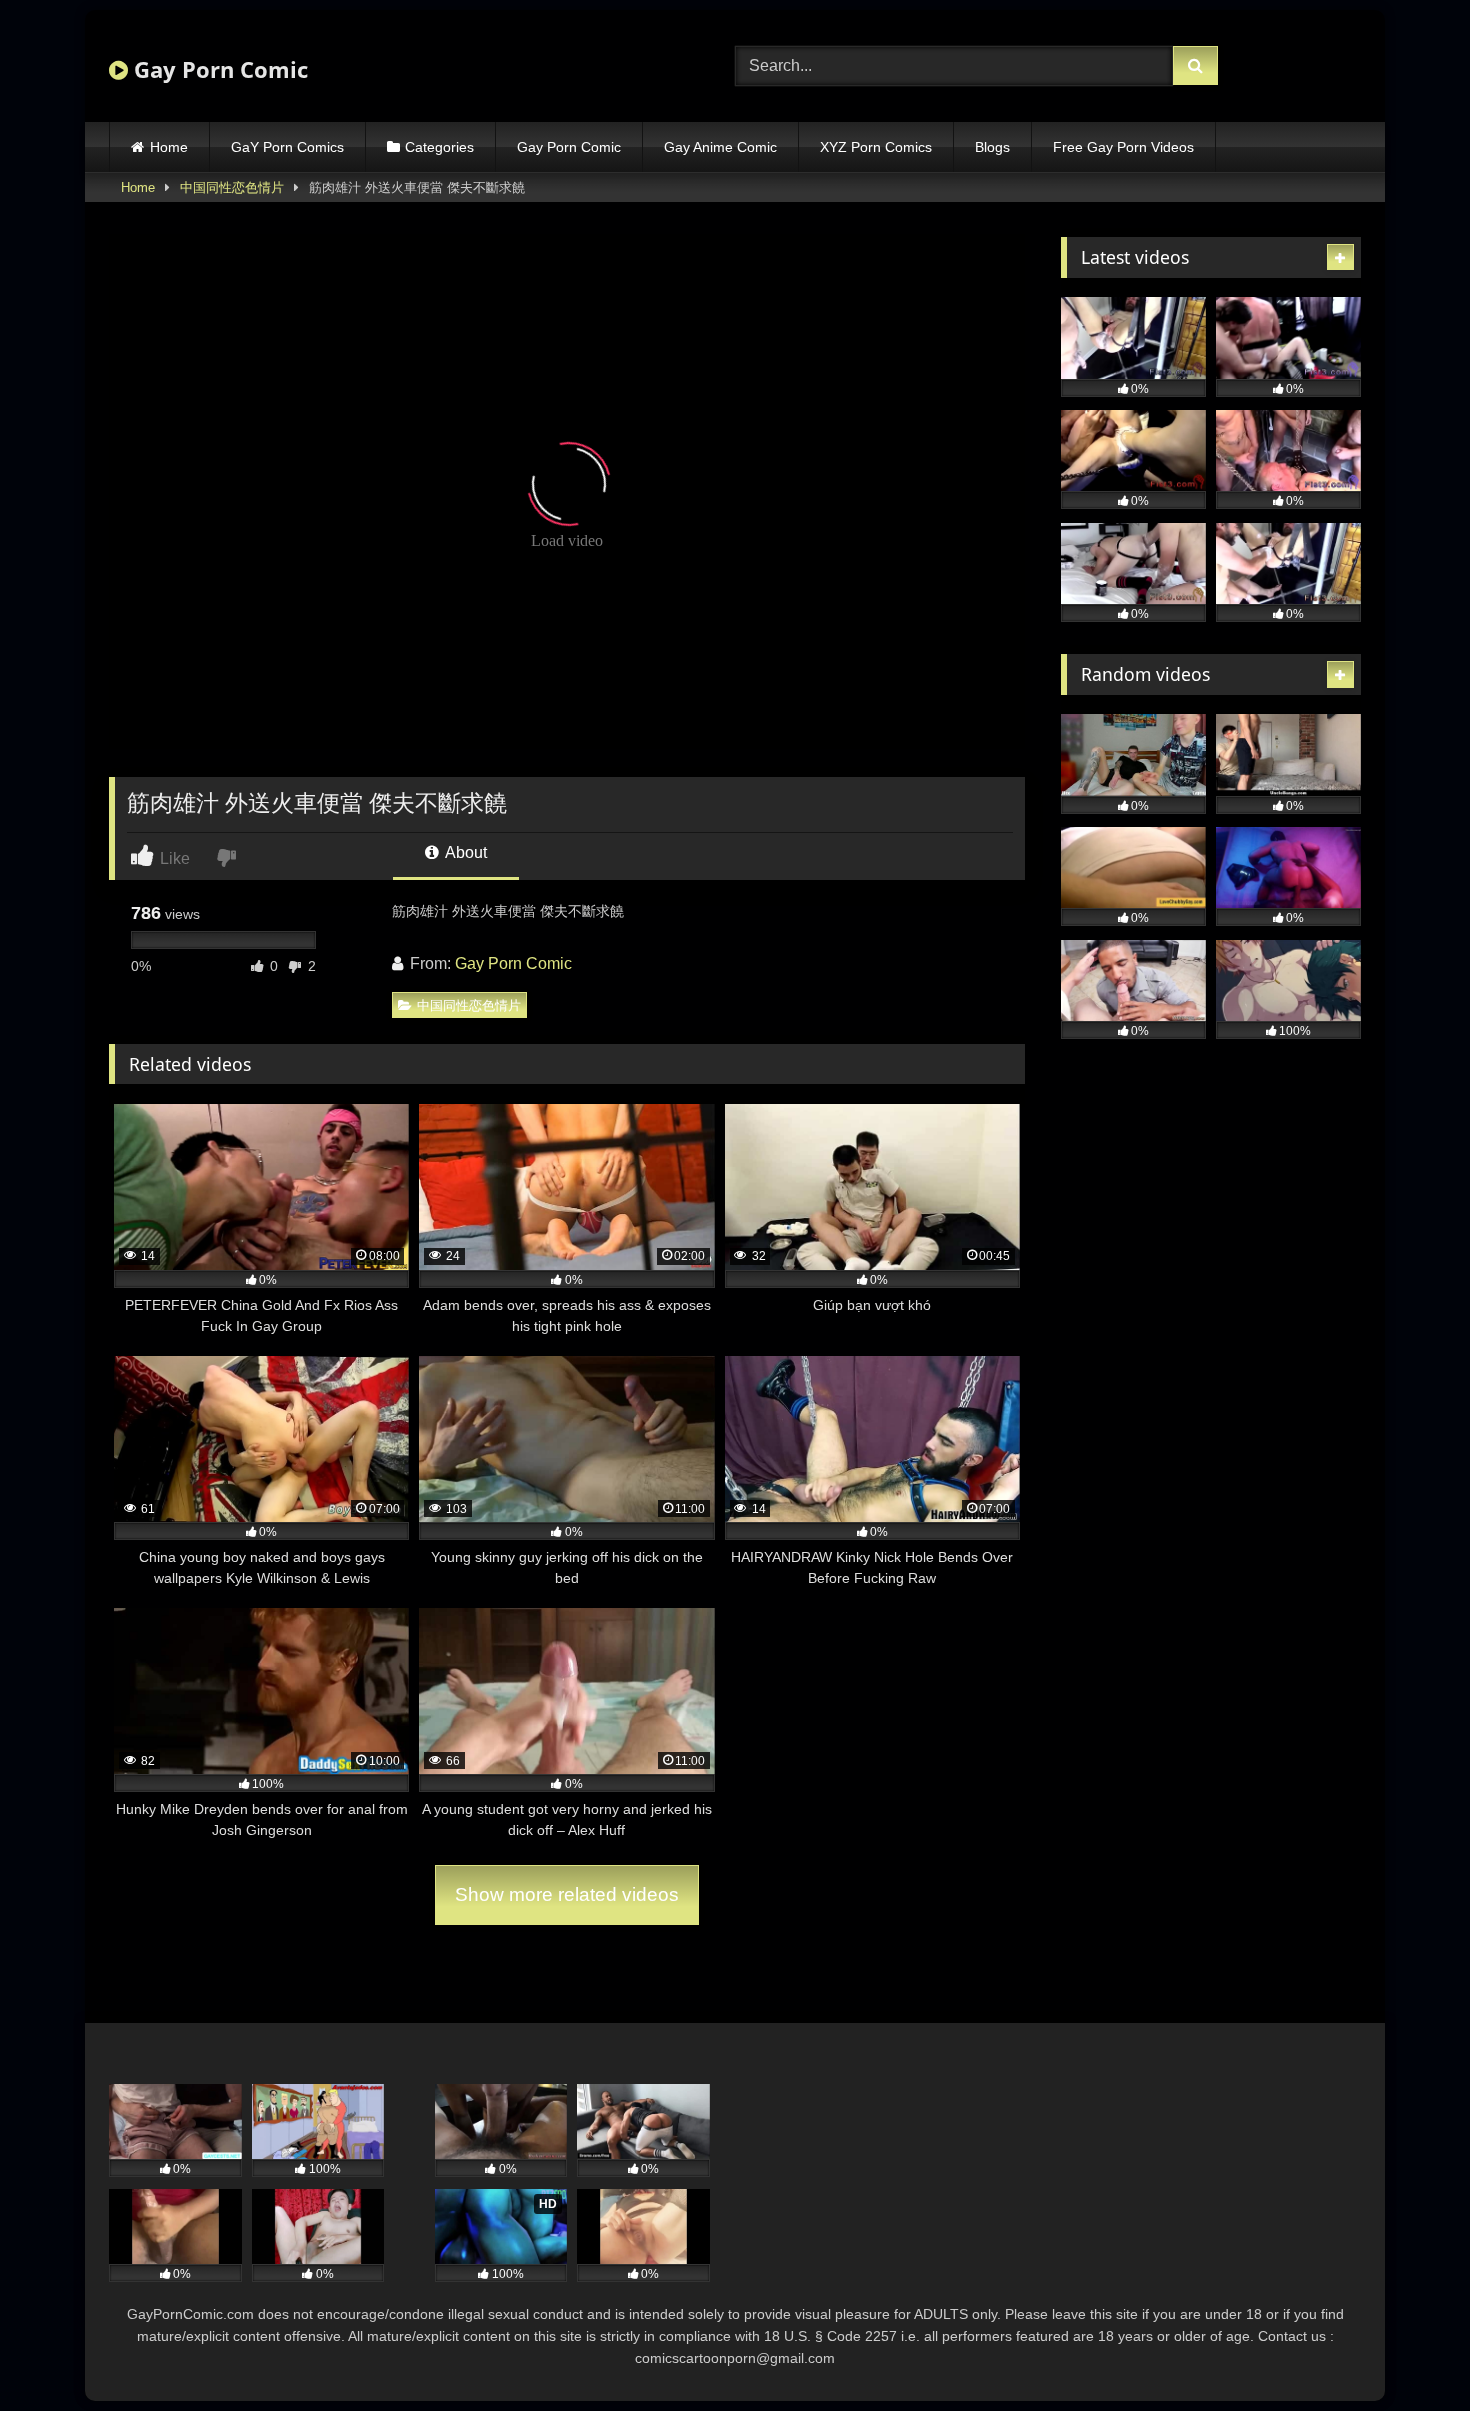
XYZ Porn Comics (876, 147)
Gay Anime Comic (720, 147)
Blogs (992, 147)
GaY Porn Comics (287, 147)
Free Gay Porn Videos (1123, 147)
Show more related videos (567, 1894)
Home (169, 147)
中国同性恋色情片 (232, 187)
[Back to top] (1408, 2351)
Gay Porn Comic (218, 69)
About (464, 852)
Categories (439, 147)
